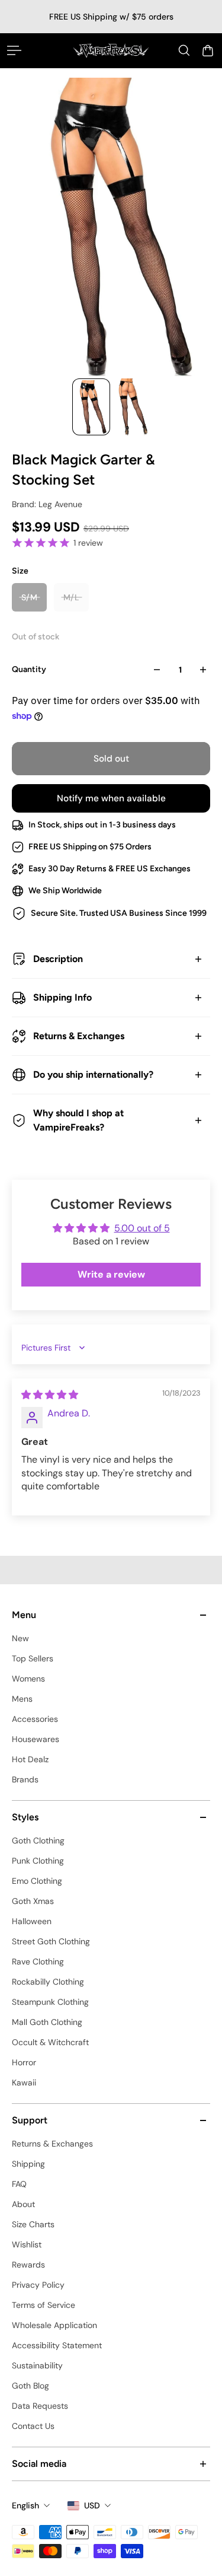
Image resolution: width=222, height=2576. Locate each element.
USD (92, 2505)
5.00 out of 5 (142, 1228)
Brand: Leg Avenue (47, 504)
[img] (50, 1395)
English (25, 2505)
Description (58, 959)
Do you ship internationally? (93, 1074)
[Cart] (208, 50)
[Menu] (14, 50)
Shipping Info (62, 997)
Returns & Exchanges (79, 1036)
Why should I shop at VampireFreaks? (78, 1120)
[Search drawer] (184, 50)
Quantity (29, 669)
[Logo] (111, 50)
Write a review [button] (111, 1274)
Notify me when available (111, 798)
